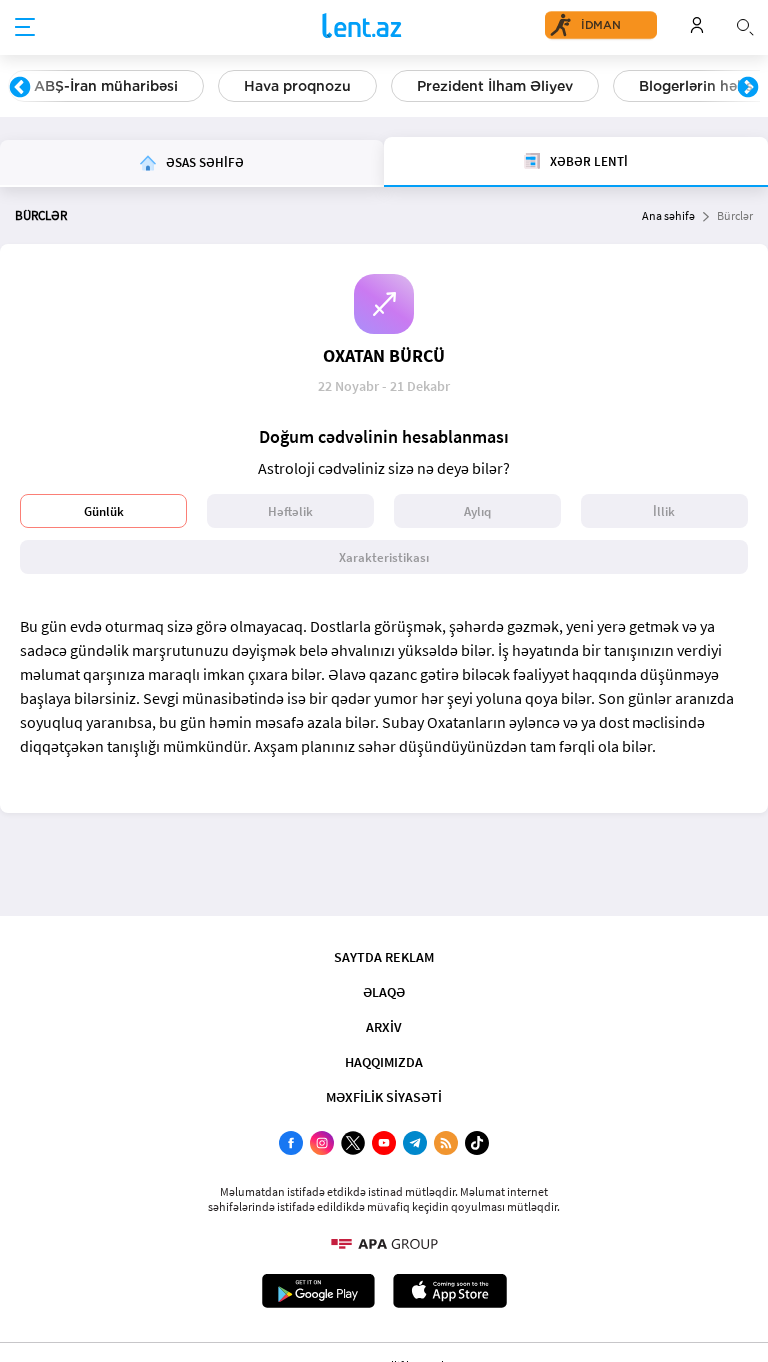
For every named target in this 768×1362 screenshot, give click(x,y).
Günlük (104, 511)
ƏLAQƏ (384, 992)
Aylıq (477, 511)
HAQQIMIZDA (384, 1062)
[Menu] (25, 28)
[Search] (745, 25)
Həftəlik (290, 511)
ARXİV (384, 1027)
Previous (20, 88)
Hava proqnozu (297, 86)
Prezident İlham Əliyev (495, 86)
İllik (664, 511)
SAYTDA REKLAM (384, 957)
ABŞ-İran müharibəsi (106, 86)
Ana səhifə (668, 215)
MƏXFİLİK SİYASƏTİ (384, 1097)
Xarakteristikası (384, 557)
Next (748, 88)
